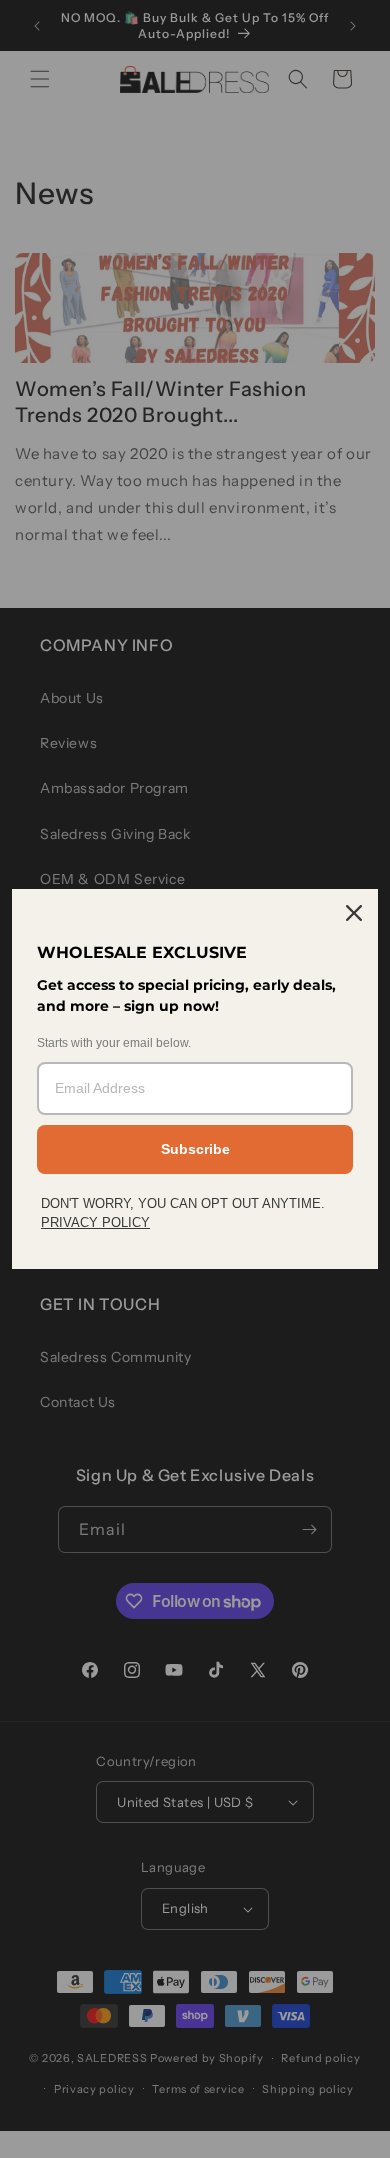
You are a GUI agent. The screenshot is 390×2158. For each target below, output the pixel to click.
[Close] (354, 913)
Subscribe (195, 1149)
